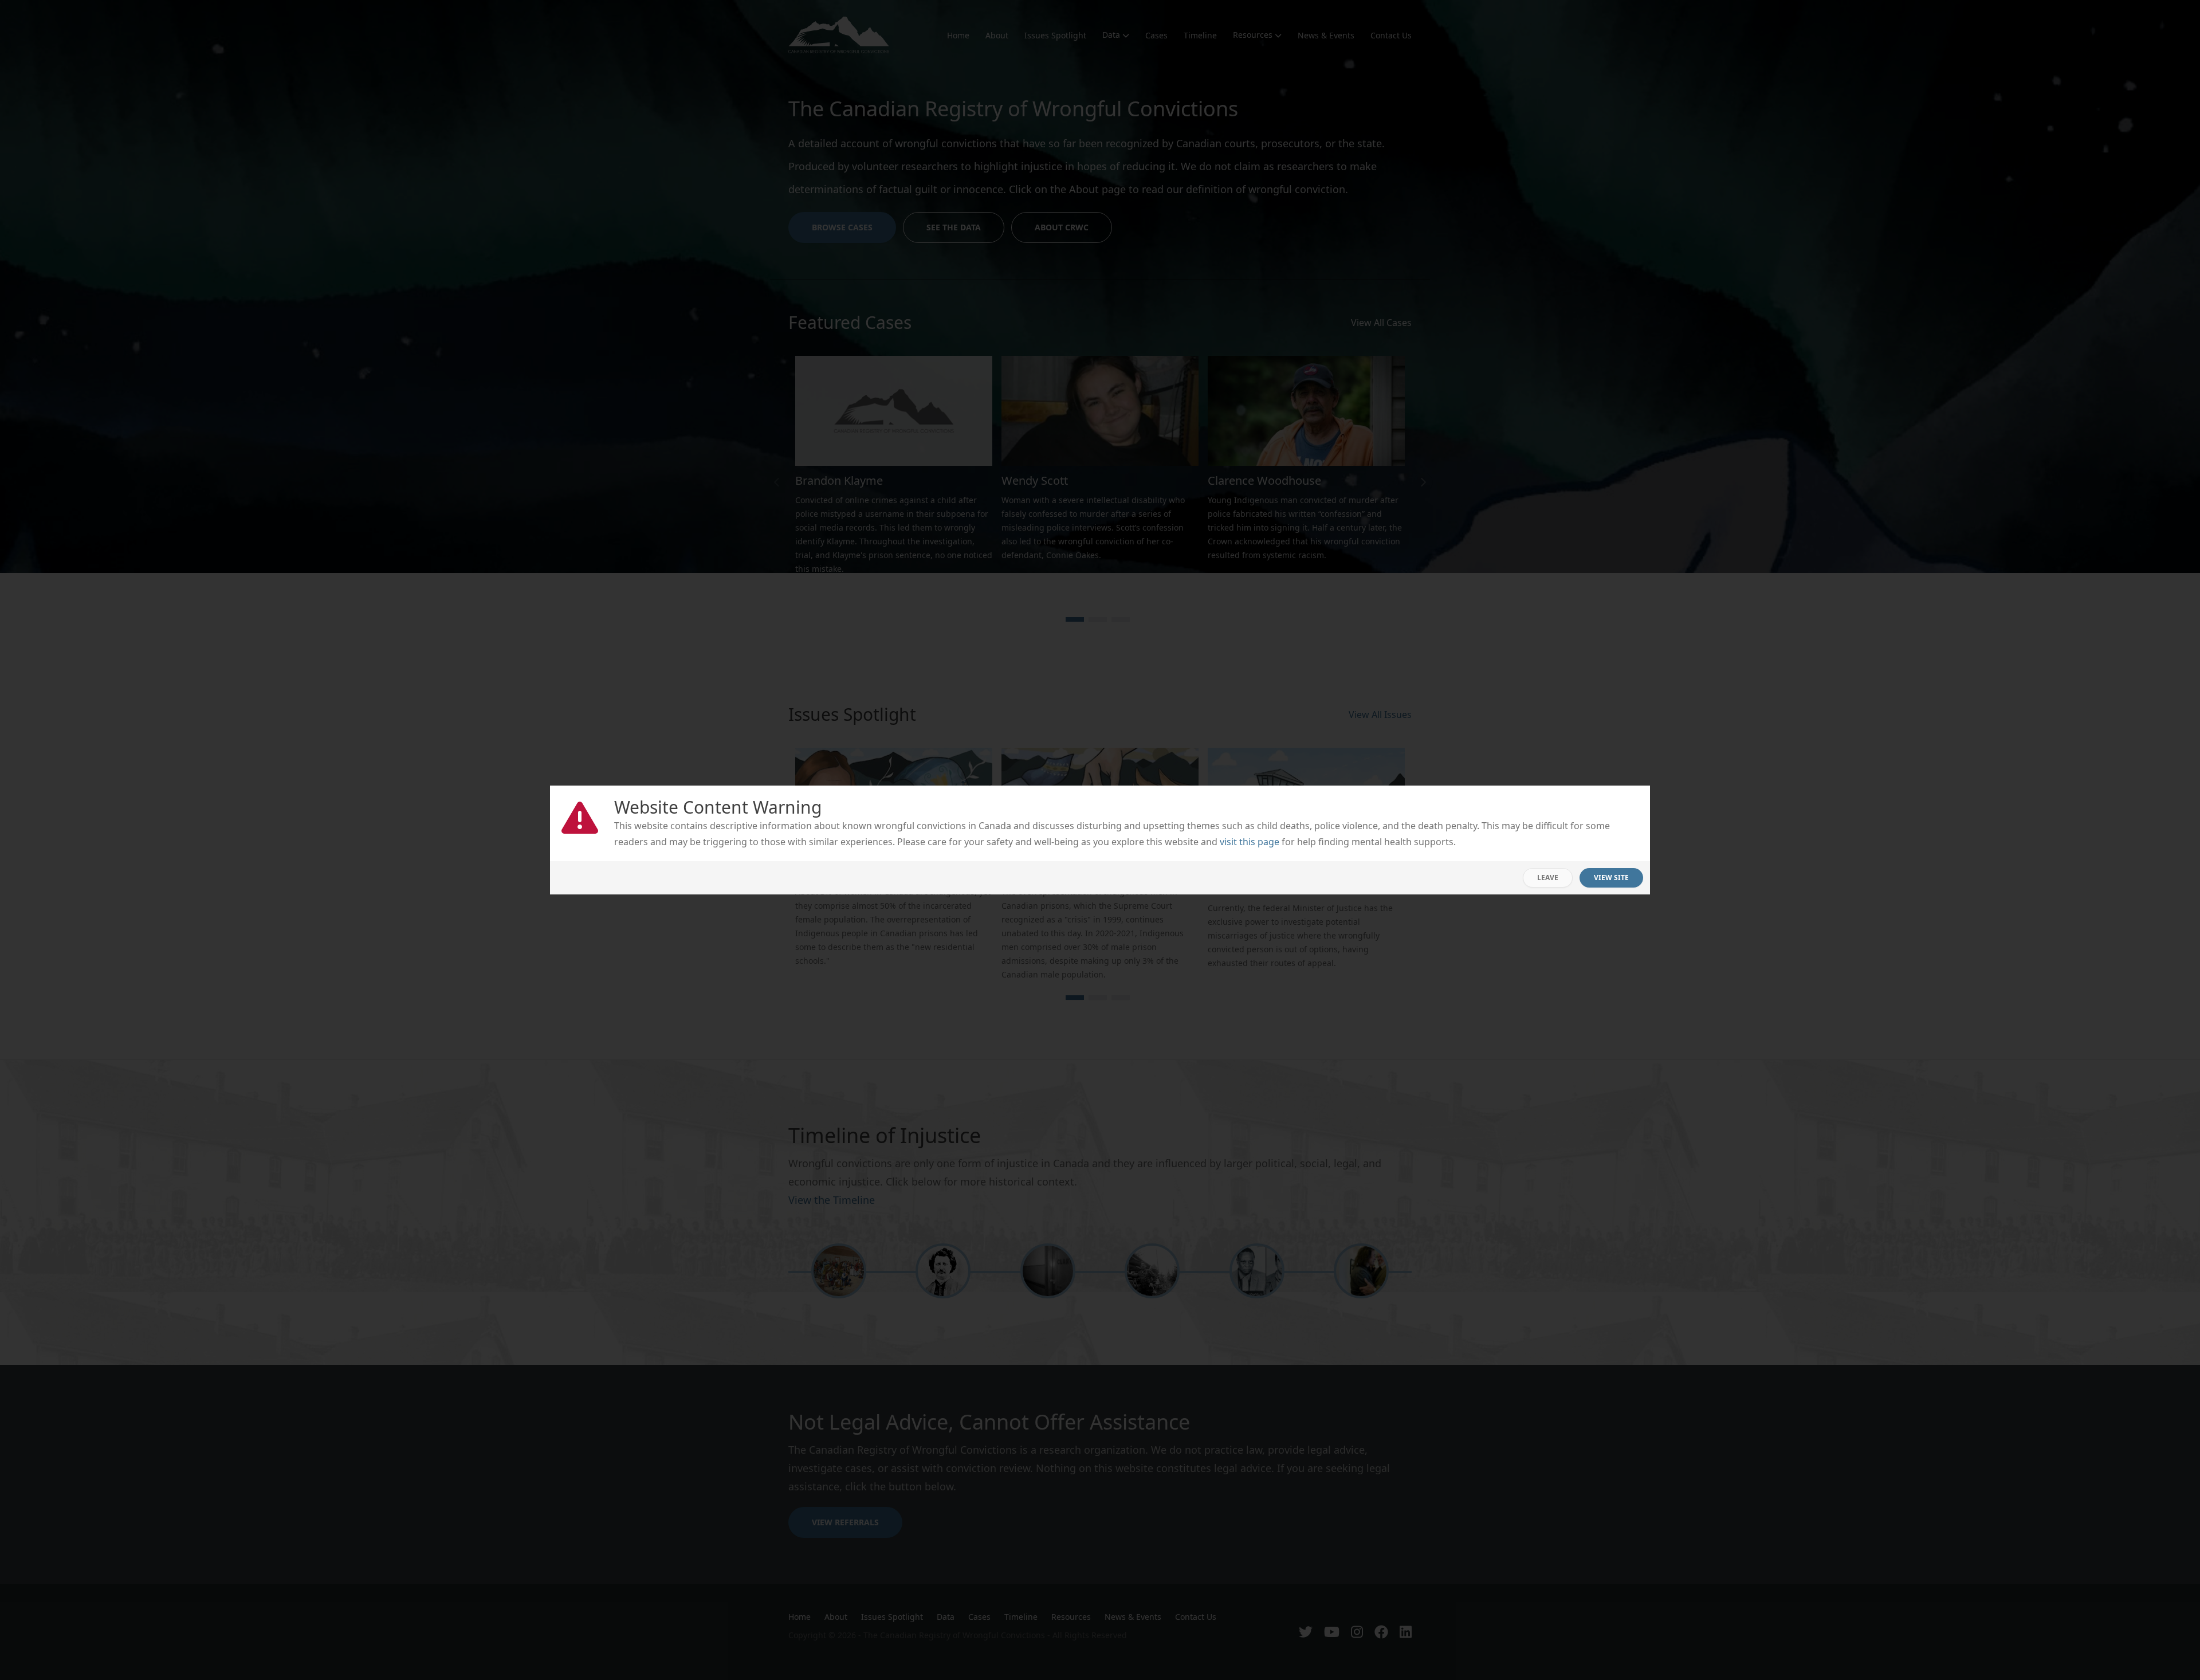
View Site (1611, 878)
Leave (1548, 878)
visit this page (1250, 842)
